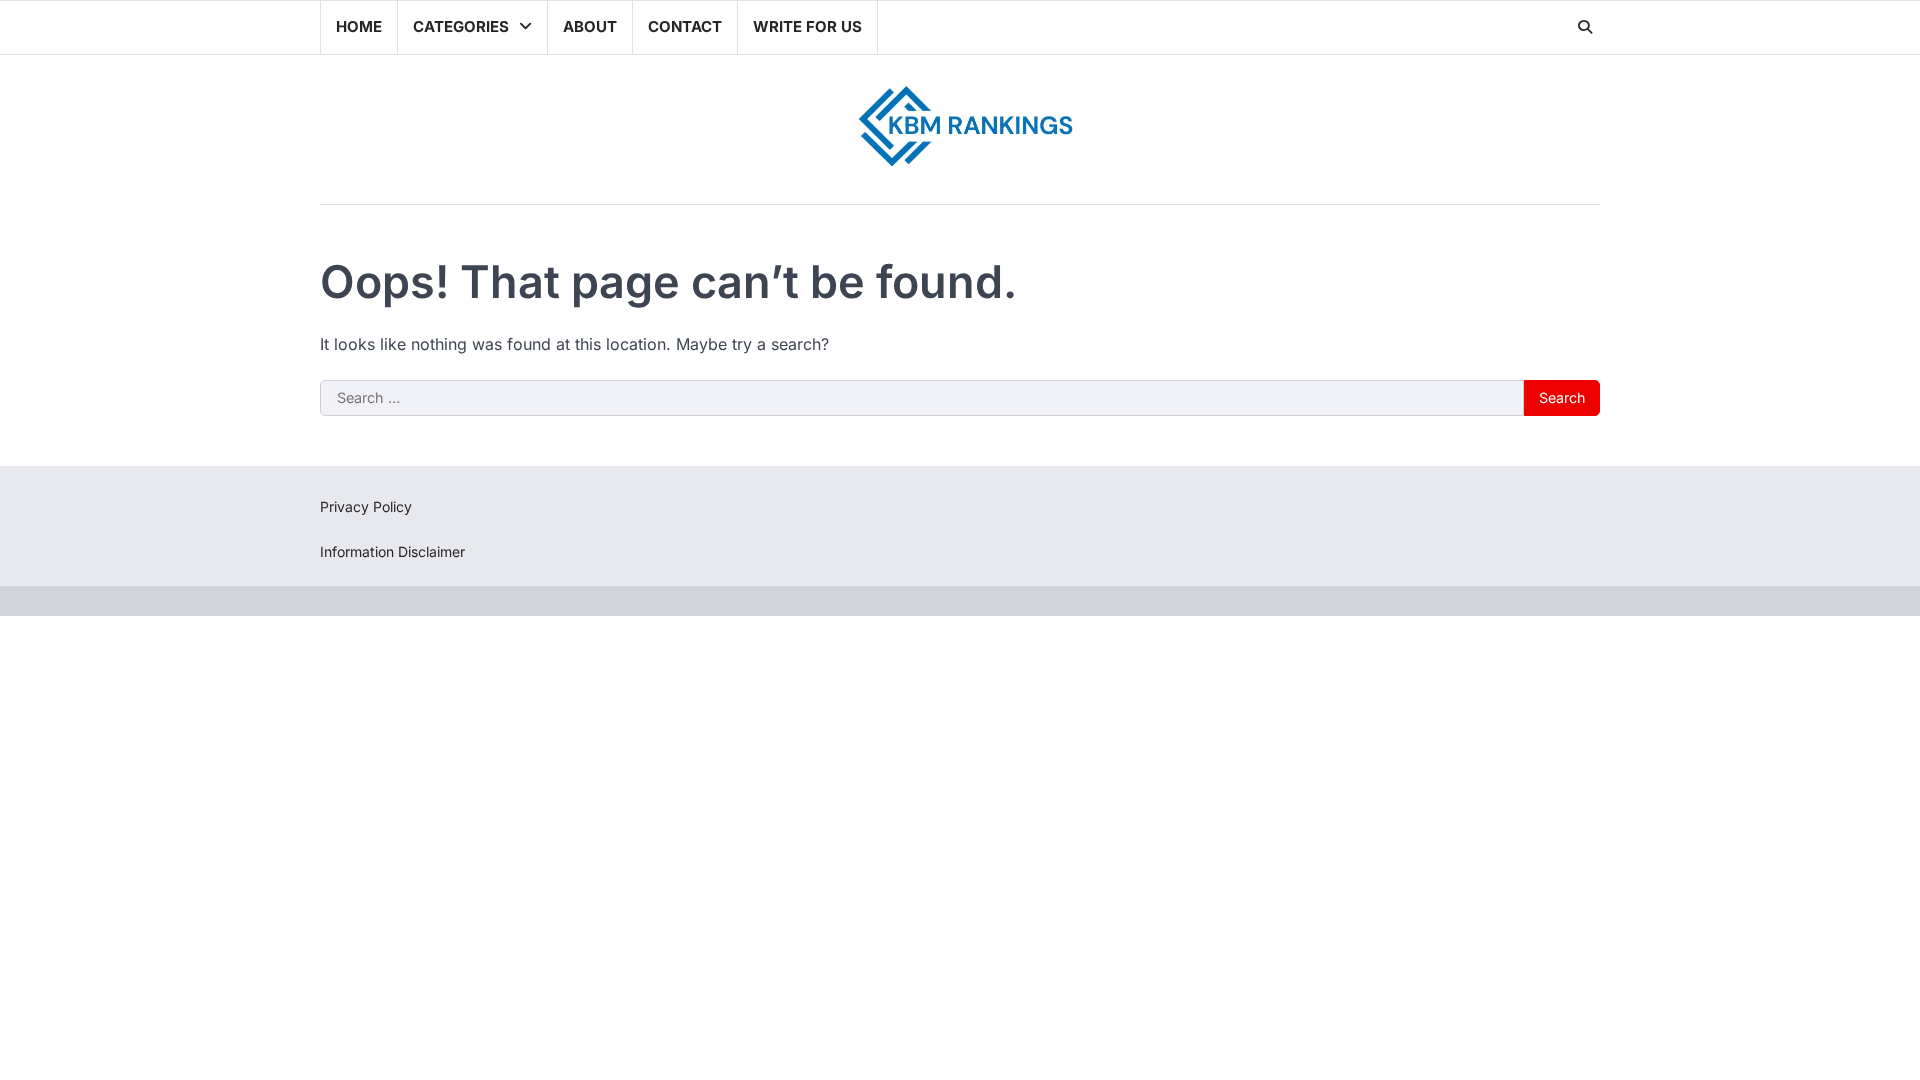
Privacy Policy (366, 506)
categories (461, 26)
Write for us (807, 26)
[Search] (1585, 27)
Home (359, 26)
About (590, 26)
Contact (685, 26)
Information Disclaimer (392, 551)
